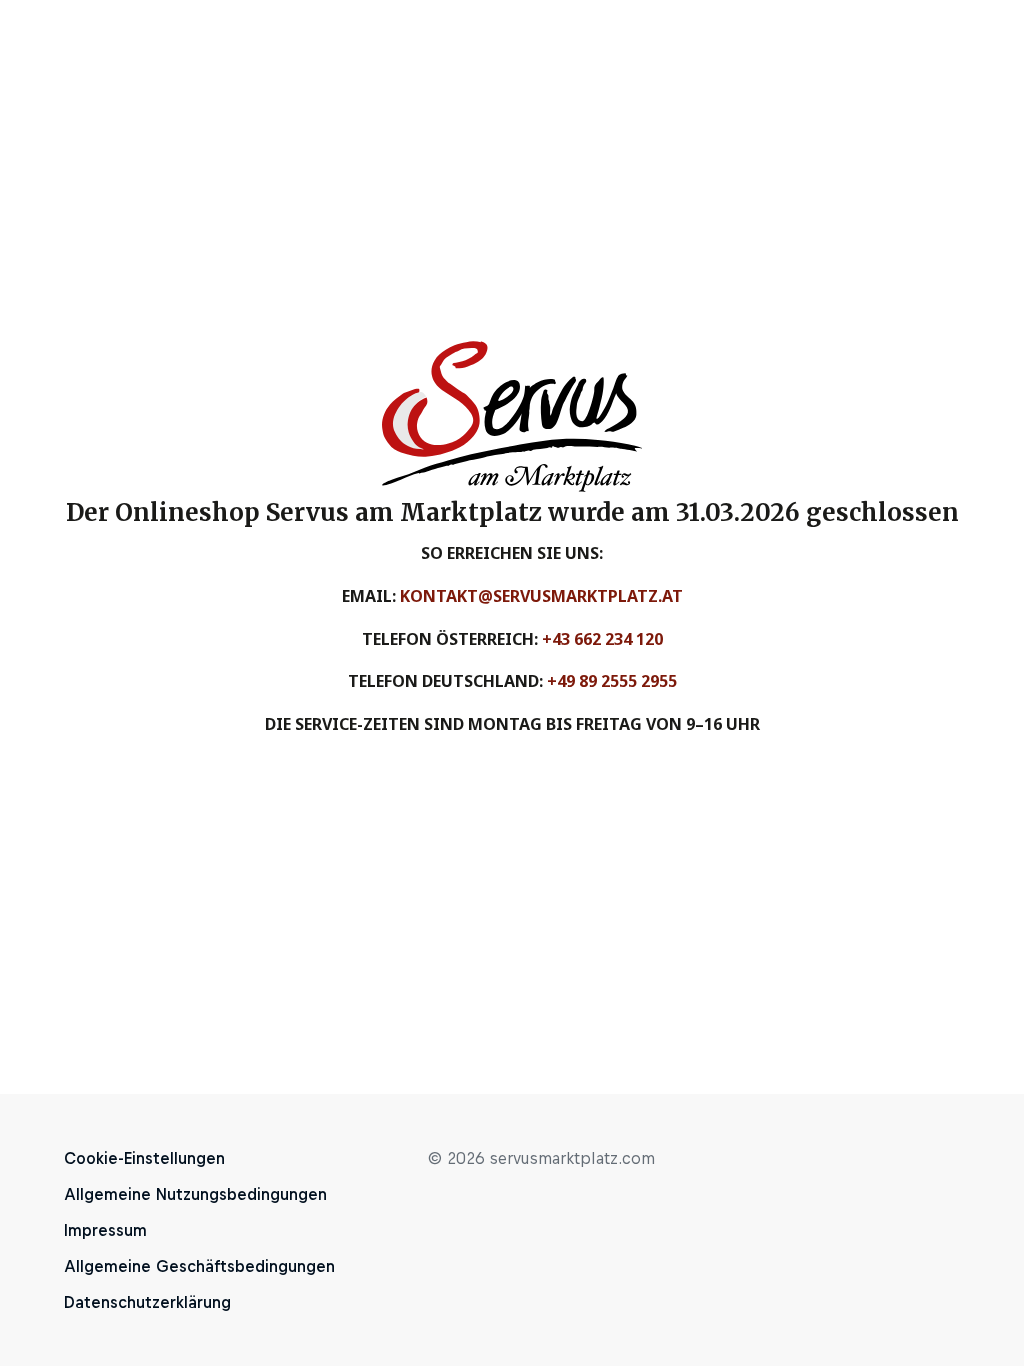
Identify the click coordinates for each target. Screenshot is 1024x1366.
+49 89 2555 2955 (612, 681)
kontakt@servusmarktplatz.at (541, 596)
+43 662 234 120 (602, 639)
